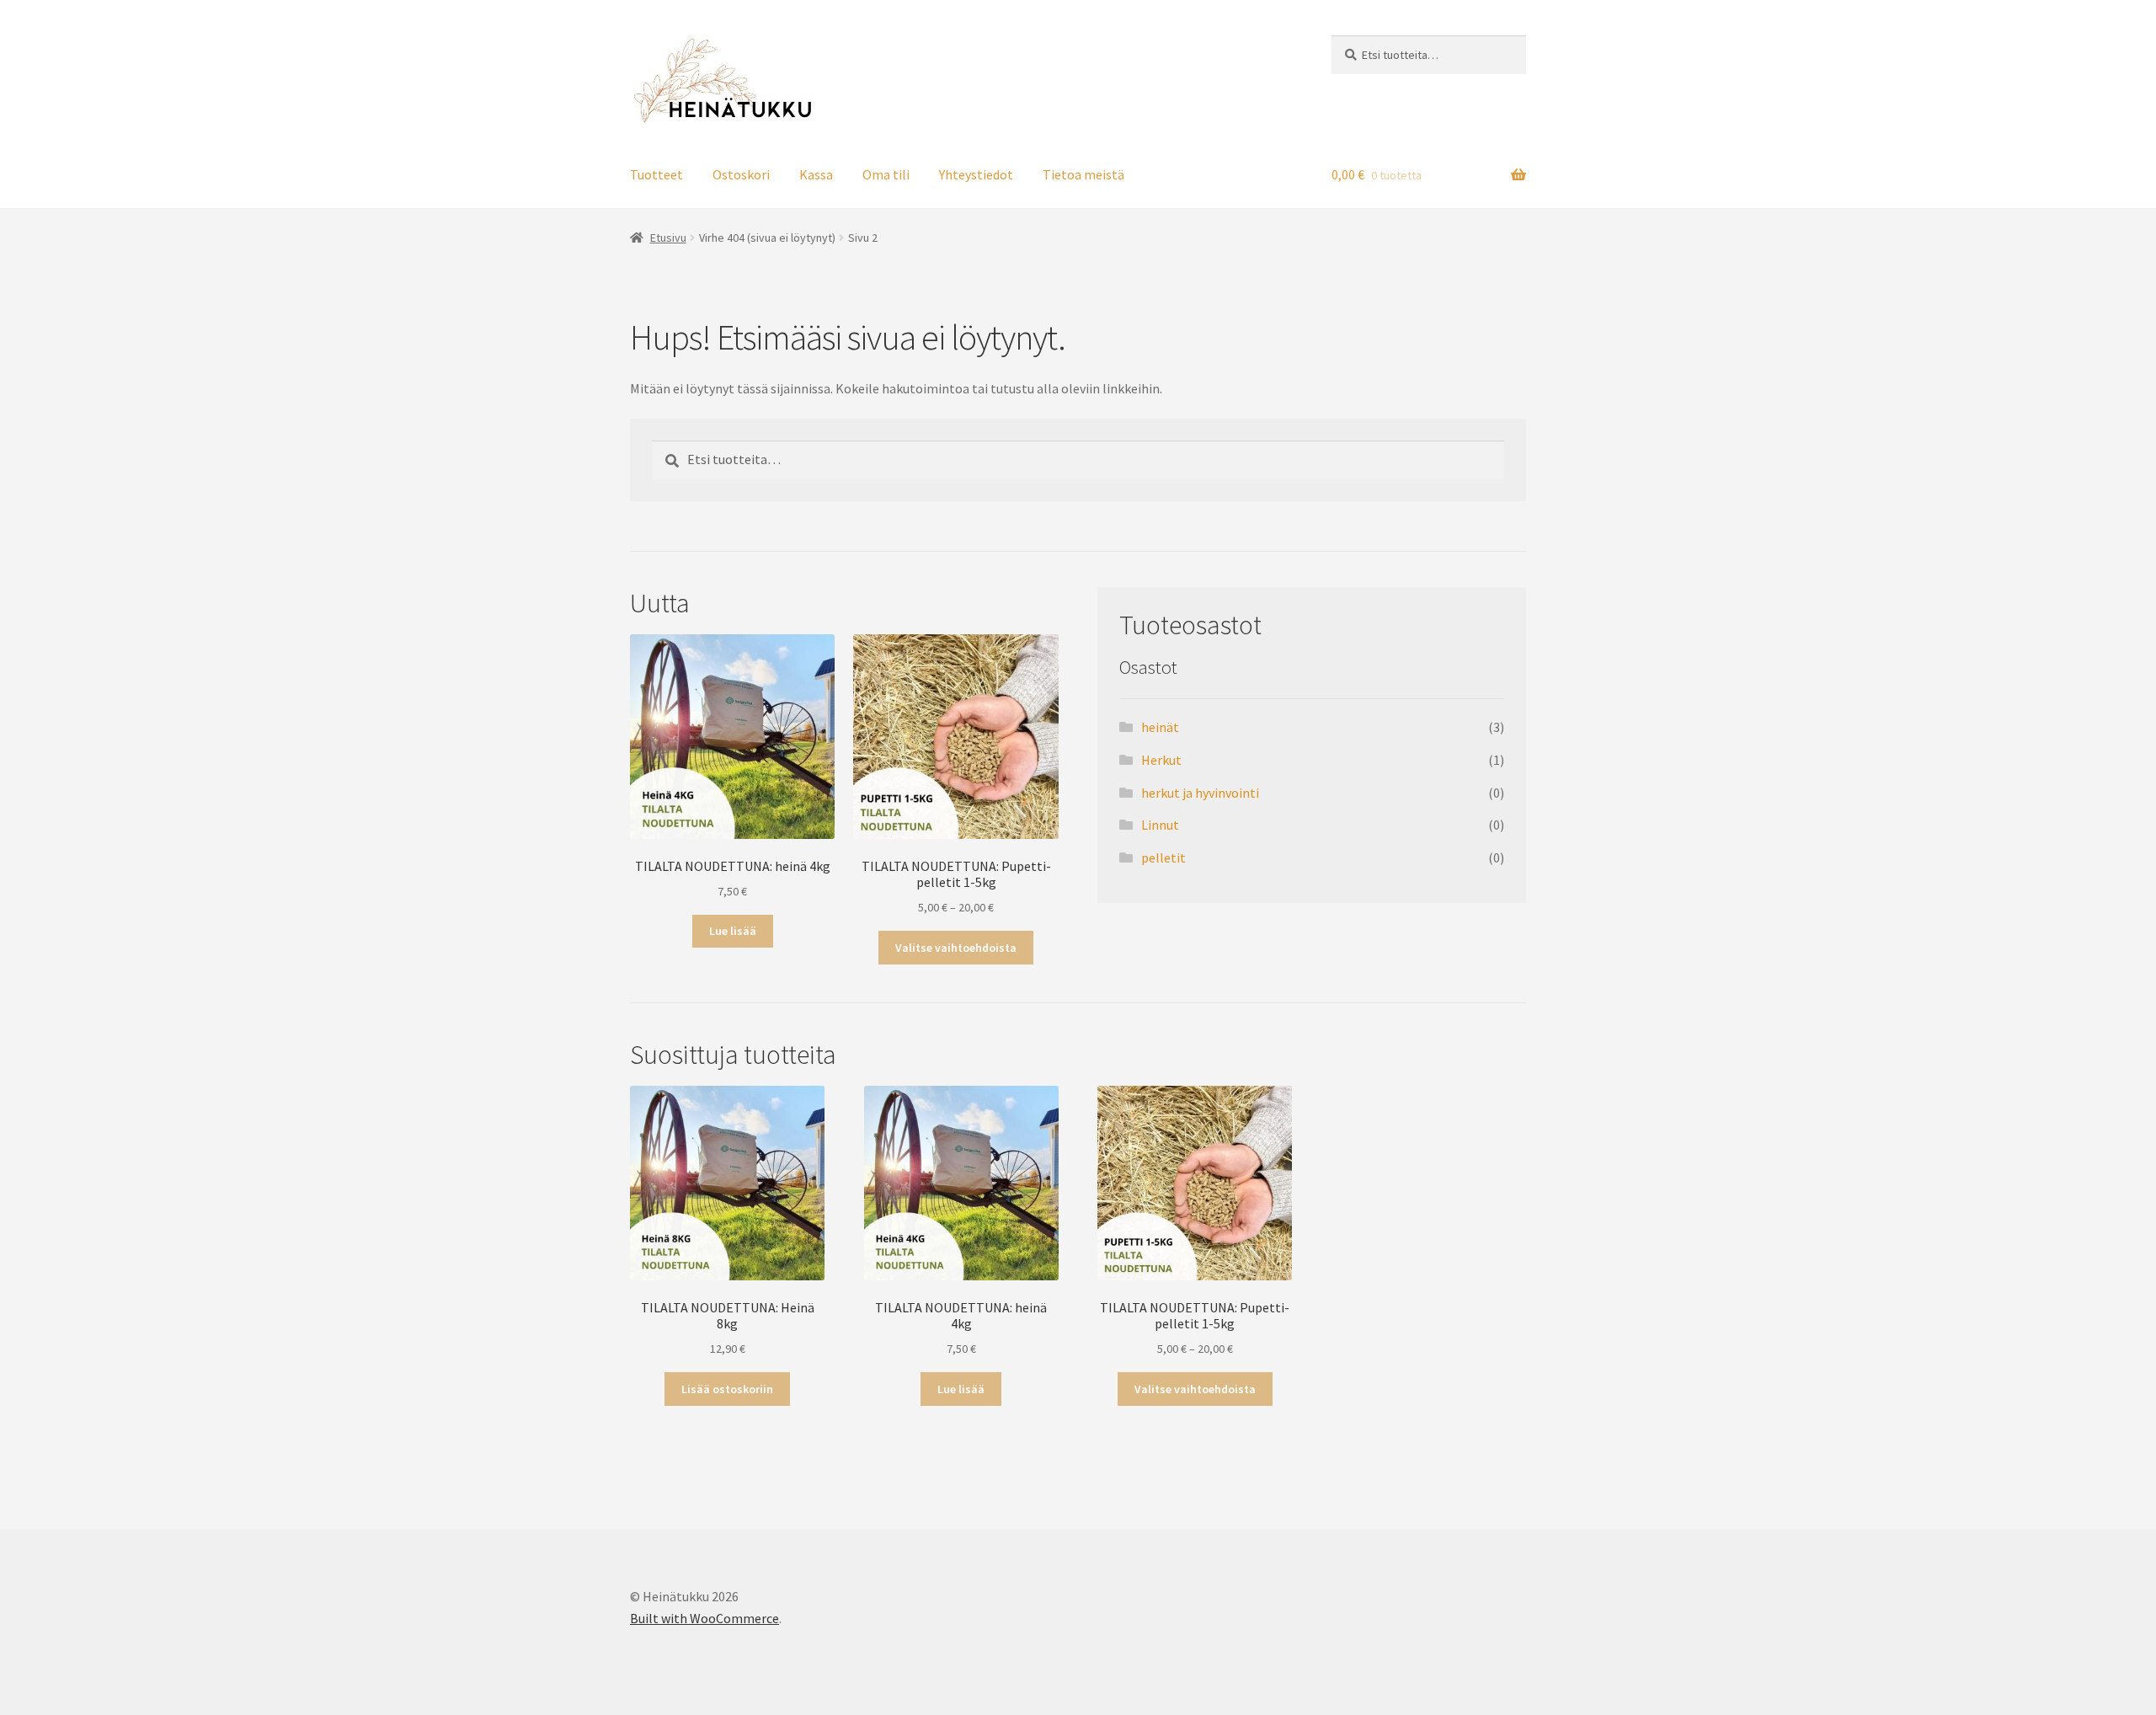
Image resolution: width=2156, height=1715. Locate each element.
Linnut (1160, 825)
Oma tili (886, 174)
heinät (1160, 727)
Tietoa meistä (1083, 174)
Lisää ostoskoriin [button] (727, 1389)
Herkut (1161, 760)
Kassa (816, 174)
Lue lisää (733, 931)
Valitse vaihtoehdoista (956, 948)
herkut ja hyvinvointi (1200, 793)
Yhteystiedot (976, 174)
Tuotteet (656, 174)
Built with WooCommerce (704, 1618)
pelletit (1163, 857)
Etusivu (668, 238)
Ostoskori (741, 174)
